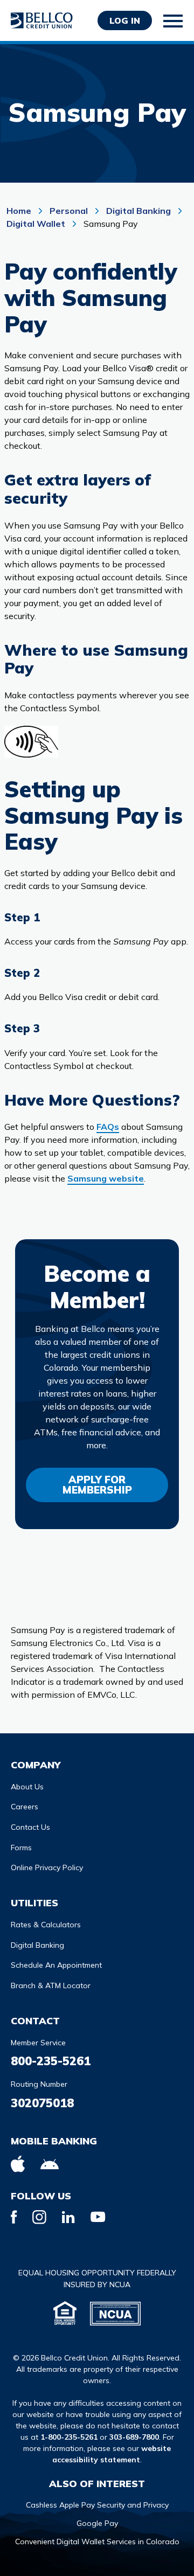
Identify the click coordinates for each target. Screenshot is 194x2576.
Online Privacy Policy (47, 1867)
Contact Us (30, 1827)
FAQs (108, 1127)
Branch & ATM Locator (51, 1985)
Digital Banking (138, 211)
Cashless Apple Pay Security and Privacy (97, 2505)
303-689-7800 (134, 2437)
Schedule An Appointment (56, 1965)
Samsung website (106, 1178)
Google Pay (97, 2523)
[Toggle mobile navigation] (174, 21)
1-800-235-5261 (69, 2437)
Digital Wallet (36, 224)
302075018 (42, 2103)
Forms (21, 1848)
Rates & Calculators (46, 1925)
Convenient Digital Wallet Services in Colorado (97, 2542)
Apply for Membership (97, 1485)
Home (20, 211)
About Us (27, 1787)
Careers (25, 1807)
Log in (125, 20)
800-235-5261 (51, 2061)
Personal (69, 211)
